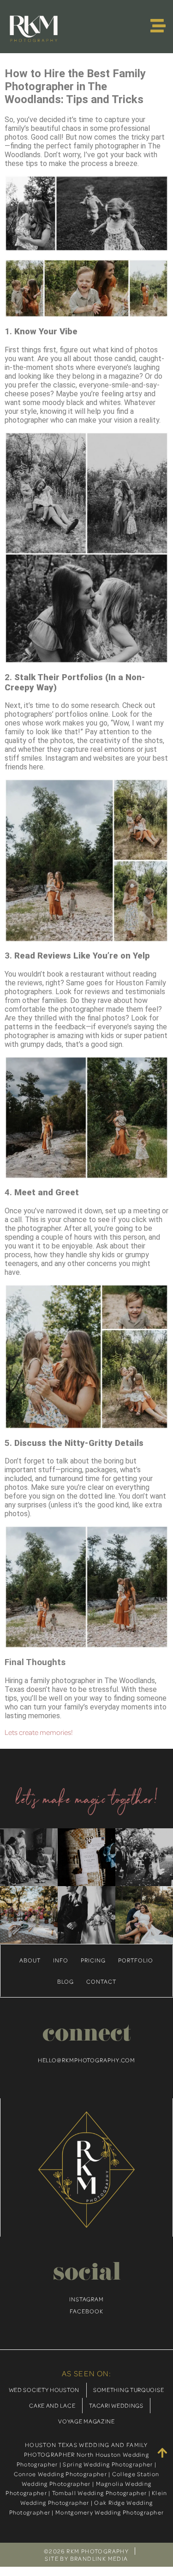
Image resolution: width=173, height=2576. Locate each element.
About (30, 1960)
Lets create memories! (39, 1732)
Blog (66, 1981)
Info (61, 1960)
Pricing (93, 1960)
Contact (101, 1981)
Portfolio (136, 1960)
